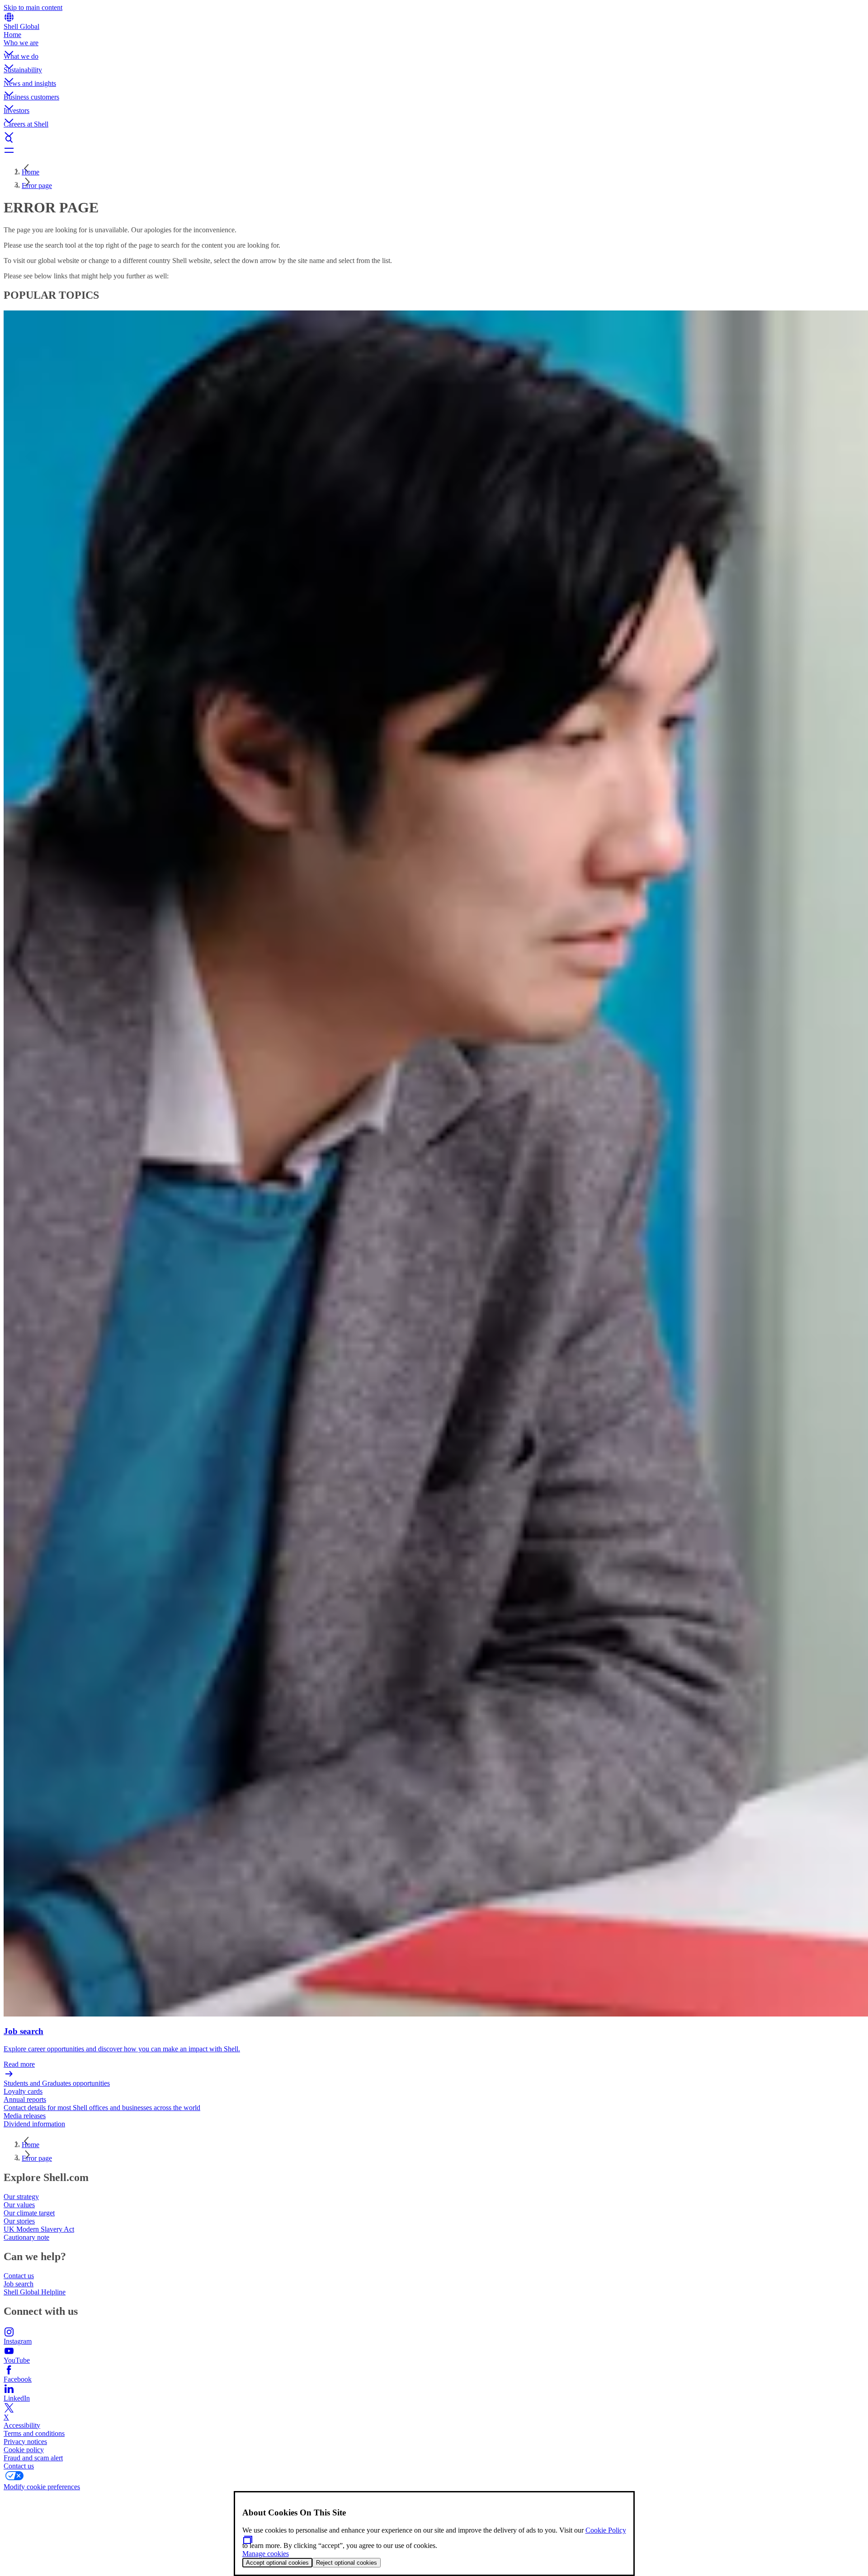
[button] (434, 46)
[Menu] (434, 150)
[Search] (434, 139)
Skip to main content (33, 7)
